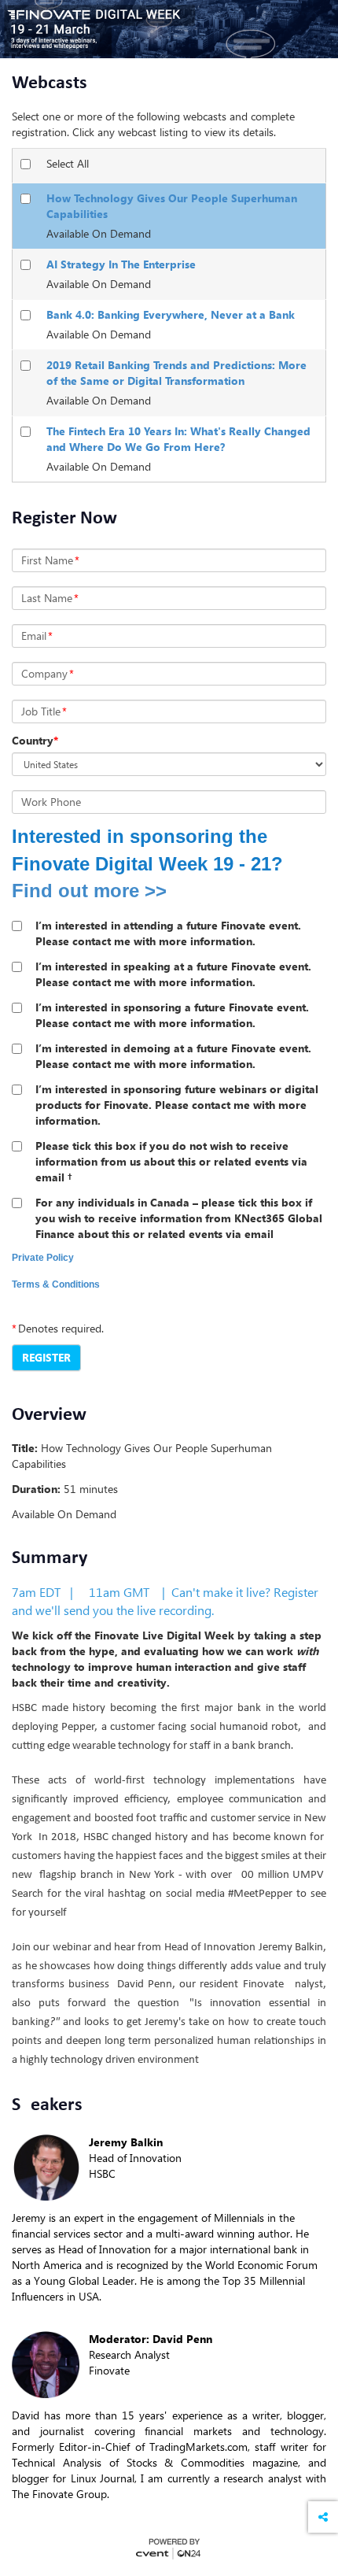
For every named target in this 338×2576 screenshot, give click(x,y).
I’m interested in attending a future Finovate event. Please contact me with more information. (168, 933)
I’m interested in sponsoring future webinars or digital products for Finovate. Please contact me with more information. (177, 1105)
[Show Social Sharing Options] (323, 2517)
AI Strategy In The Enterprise (121, 264)
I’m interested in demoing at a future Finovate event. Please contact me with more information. (173, 1056)
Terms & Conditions (56, 1284)
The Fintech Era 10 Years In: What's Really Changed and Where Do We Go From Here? (178, 439)
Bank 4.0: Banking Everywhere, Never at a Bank (171, 314)
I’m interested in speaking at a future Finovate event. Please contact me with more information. (173, 974)
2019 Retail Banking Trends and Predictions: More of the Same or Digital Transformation (176, 373)
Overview (49, 1415)
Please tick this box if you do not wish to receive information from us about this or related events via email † (171, 1161)
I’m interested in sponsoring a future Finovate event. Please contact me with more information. (172, 1015)
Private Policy (43, 1258)
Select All (68, 163)
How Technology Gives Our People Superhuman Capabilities (172, 206)
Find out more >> (89, 891)
